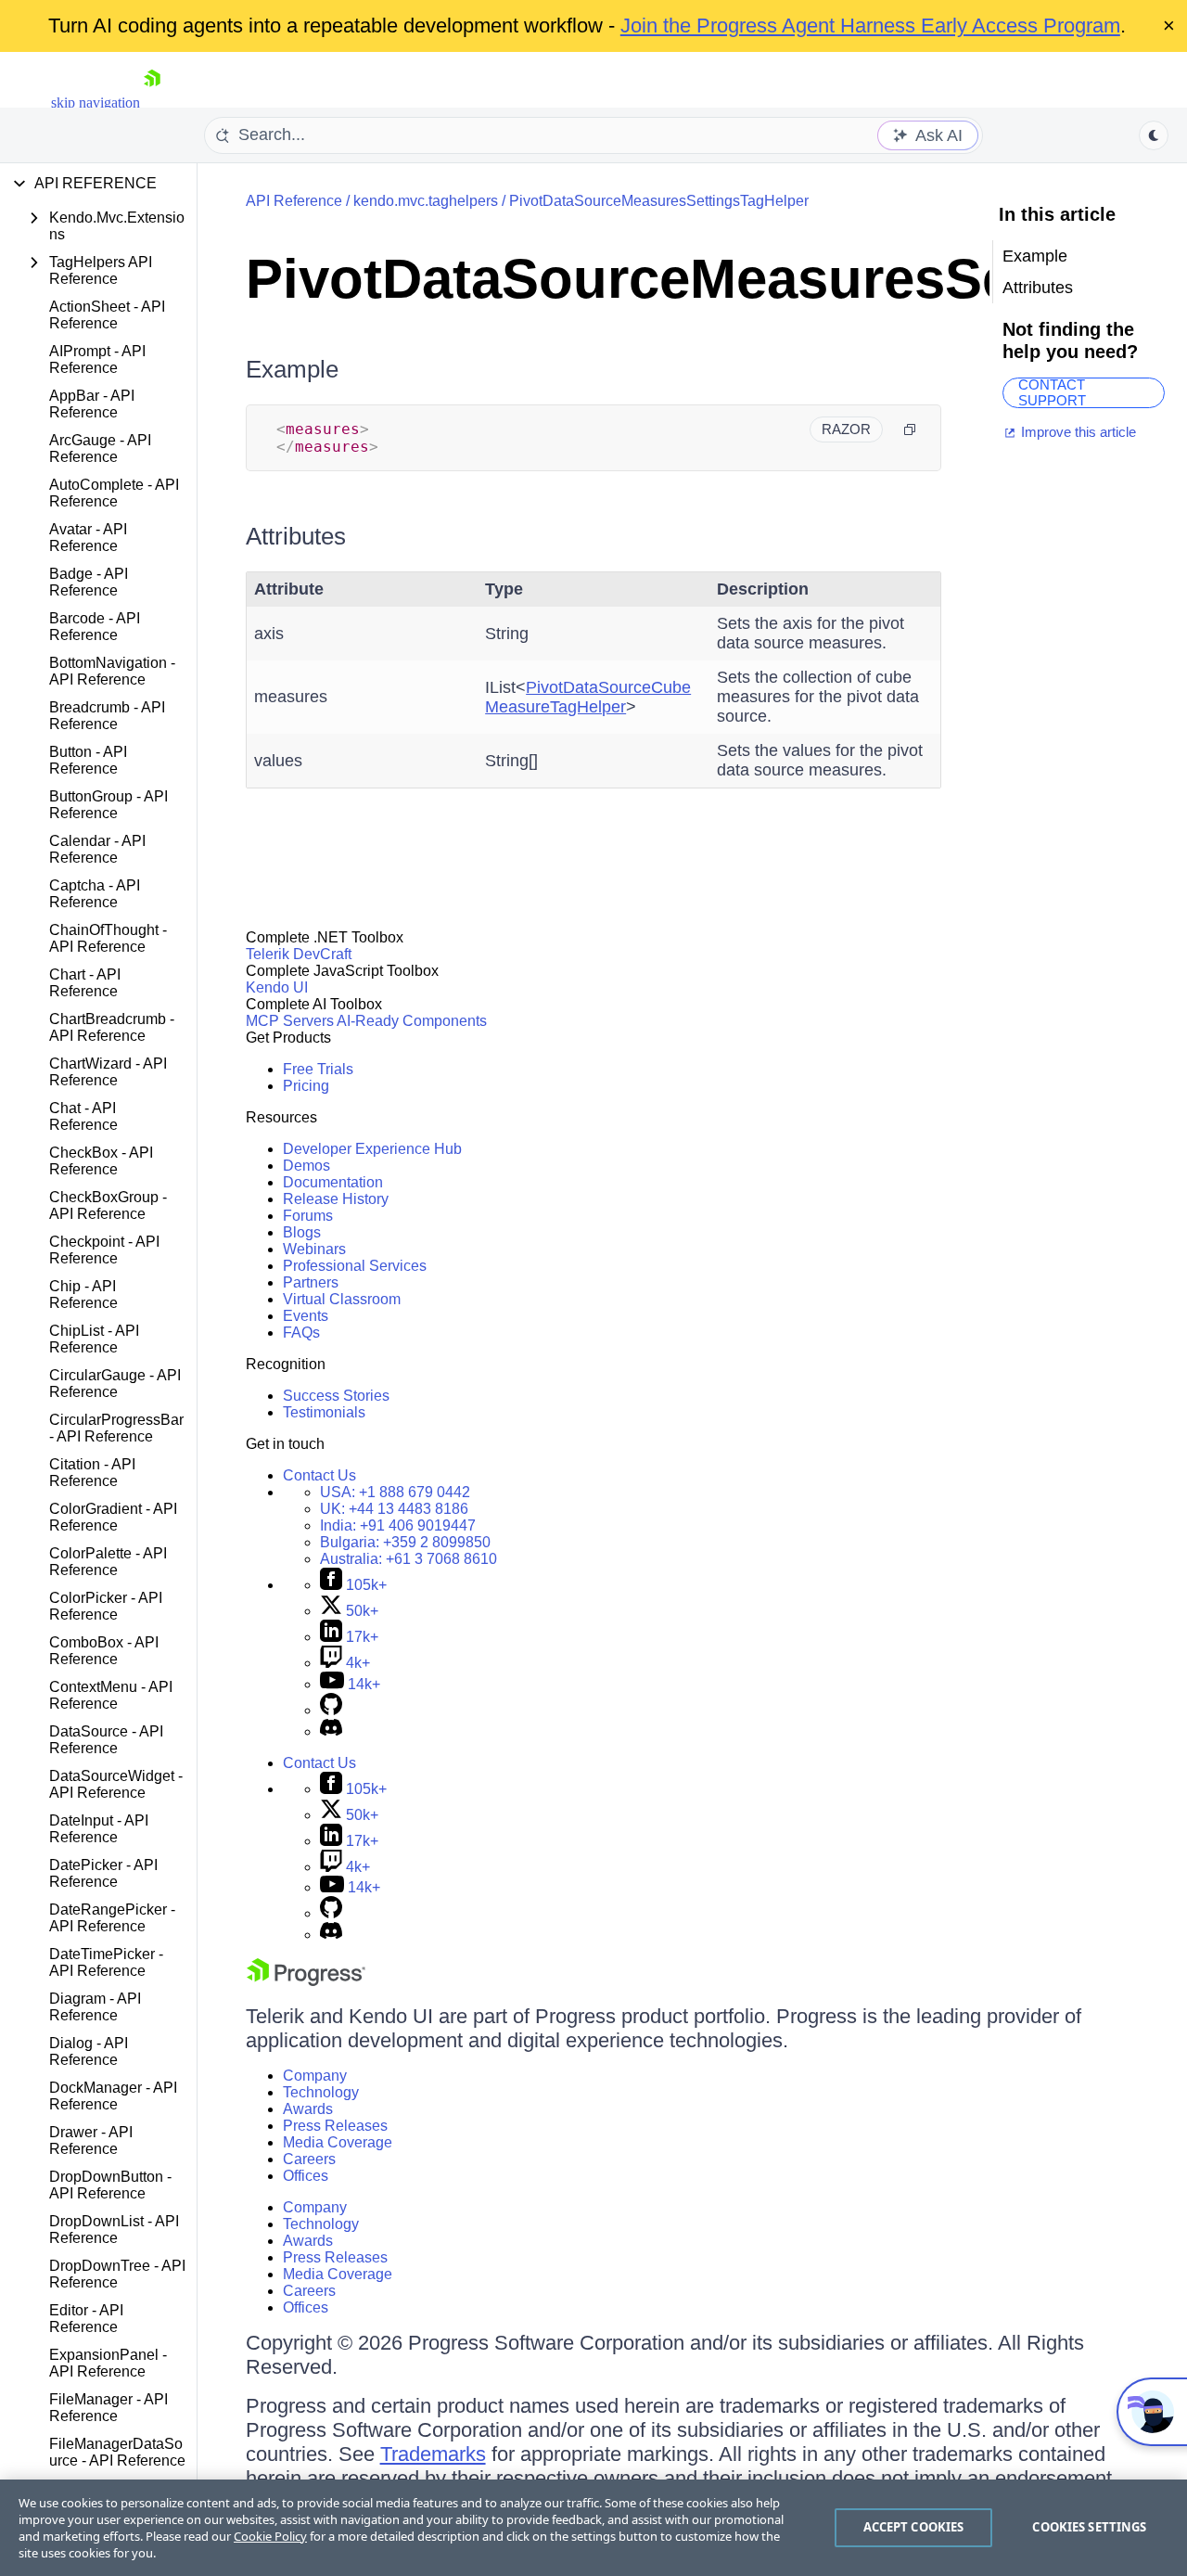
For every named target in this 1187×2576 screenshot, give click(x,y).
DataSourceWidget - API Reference (116, 1784)
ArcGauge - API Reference (100, 449)
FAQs (301, 1333)
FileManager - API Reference (108, 2408)
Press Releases (335, 2126)
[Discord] (331, 1731)
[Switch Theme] (1154, 135)
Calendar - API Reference (97, 849)
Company (315, 2076)
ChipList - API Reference (94, 1339)
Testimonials (324, 1412)
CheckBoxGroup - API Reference (108, 1205)
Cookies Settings (1089, 2527)
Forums (308, 1216)
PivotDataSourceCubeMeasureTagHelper (588, 697)
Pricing (306, 1086)
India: (398, 1525)
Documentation (333, 1182)
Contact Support (1052, 393)
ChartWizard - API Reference (108, 1072)
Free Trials (318, 1069)
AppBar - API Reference (92, 404)
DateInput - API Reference (99, 1829)
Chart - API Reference (85, 983)
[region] (593, 2528)
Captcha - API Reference (95, 894)
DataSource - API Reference (106, 1740)
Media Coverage (338, 2142)
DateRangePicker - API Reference (112, 1918)
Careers (309, 2159)
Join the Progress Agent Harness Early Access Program (870, 26)
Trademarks (433, 2454)
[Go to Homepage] (152, 103)
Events (306, 1316)
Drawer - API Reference (91, 2140)
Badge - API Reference (89, 582)
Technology (321, 2092)
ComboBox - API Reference (104, 1651)
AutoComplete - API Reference (114, 493)
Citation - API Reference (92, 1473)
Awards (308, 2109)
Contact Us (319, 1475)
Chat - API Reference (83, 1116)
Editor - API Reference (86, 2319)
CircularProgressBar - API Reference (116, 1428)
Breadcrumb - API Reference (107, 716)
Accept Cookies (914, 2527)
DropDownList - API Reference (114, 2230)
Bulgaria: (405, 1542)
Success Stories (336, 1396)
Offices (306, 2176)
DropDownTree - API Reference (117, 2274)
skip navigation (96, 103)
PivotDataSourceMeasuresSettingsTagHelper (659, 201)
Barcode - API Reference (95, 627)
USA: (395, 1492)
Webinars (314, 1249)
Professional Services (355, 1266)
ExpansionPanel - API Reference (108, 2363)
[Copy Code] (910, 429)
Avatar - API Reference (88, 538)
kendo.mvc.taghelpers (426, 201)
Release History (336, 1199)
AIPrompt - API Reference (97, 359)
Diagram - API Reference (95, 2007)
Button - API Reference (88, 760)
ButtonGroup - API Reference (108, 805)
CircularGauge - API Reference (115, 1384)
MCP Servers (290, 1021)
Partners (311, 1282)
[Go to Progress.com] (306, 1981)
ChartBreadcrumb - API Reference (112, 1027)
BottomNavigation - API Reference (112, 671)
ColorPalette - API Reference (108, 1562)
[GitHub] (331, 1710)
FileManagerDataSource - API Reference (117, 2452)
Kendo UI (277, 987)
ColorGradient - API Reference (113, 1517)
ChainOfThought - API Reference (108, 938)
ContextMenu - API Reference (111, 1695)
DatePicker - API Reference (103, 1873)
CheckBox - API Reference (101, 1161)
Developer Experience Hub (372, 1149)
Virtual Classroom (342, 1299)
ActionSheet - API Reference (107, 315)
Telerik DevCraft (299, 954)
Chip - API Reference (83, 1294)
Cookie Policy (270, 2536)
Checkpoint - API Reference (104, 1250)
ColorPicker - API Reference (106, 1606)
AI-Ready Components (412, 1021)
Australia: (408, 1559)
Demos (306, 1166)
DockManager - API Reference (113, 2096)
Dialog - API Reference (89, 2051)
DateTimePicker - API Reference (106, 1962)
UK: (394, 1509)
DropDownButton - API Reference (110, 2185)
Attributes (296, 536)
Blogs (302, 1232)
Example (292, 369)
